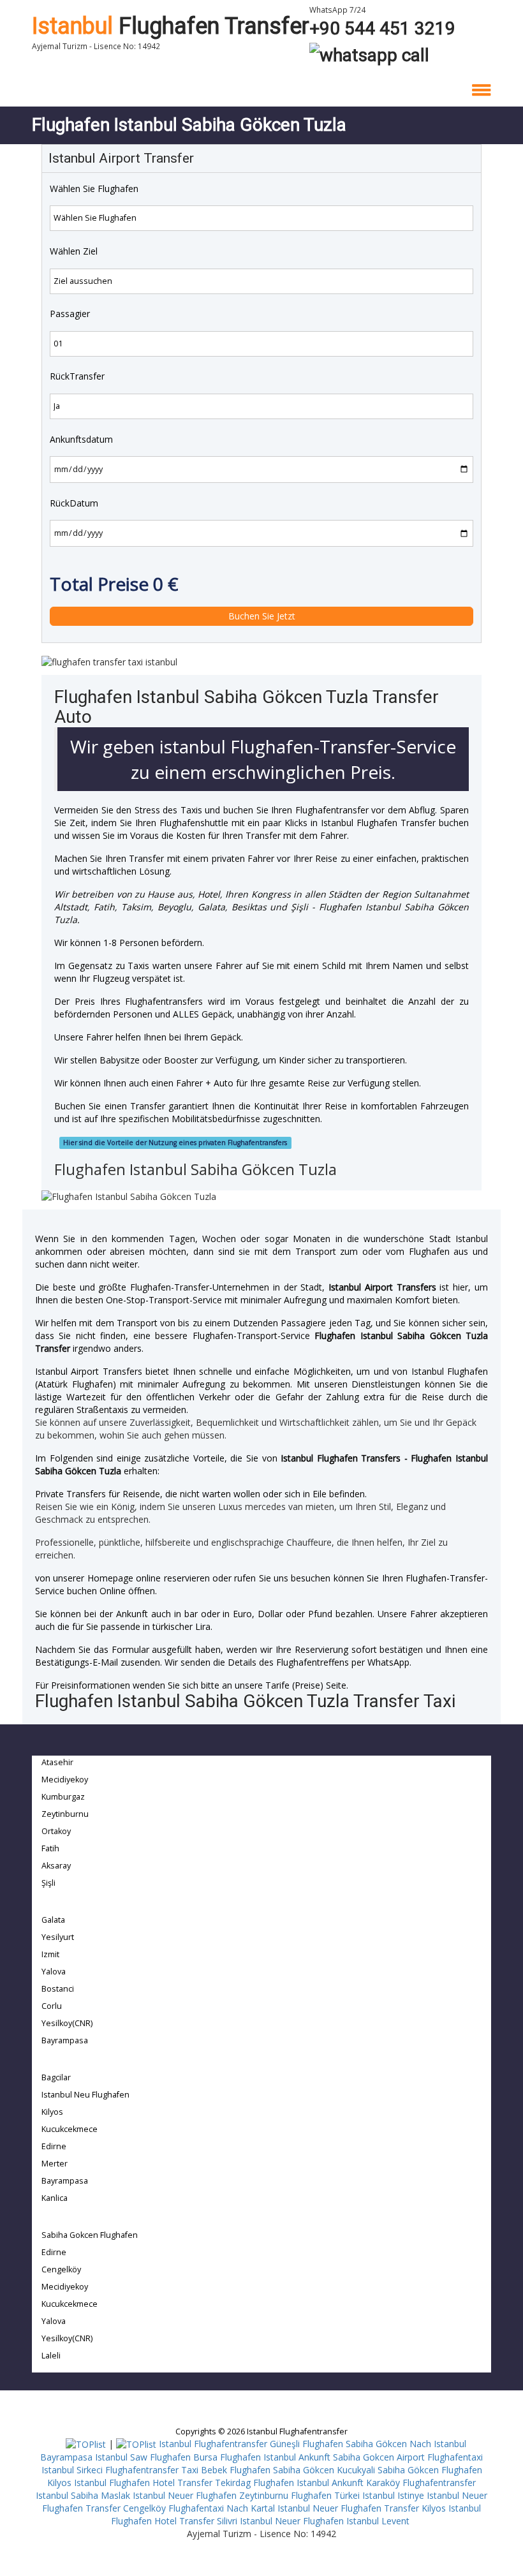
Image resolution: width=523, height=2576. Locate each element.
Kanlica (55, 2198)
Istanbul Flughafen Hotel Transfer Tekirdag (162, 2483)
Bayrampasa (65, 2040)
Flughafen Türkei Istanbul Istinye (357, 2495)
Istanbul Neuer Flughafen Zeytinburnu (210, 2495)
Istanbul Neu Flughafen (85, 2095)
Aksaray (56, 1866)
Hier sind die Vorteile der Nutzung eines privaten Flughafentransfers (175, 1143)
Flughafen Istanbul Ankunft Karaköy (327, 2483)
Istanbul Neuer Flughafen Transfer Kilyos (362, 2508)
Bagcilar (56, 2077)
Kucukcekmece (70, 2129)
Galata (53, 1920)
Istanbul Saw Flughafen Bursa (156, 2457)
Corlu (52, 2006)
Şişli (48, 1883)
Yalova (54, 1972)
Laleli (51, 2356)
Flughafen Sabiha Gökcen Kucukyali (302, 2470)
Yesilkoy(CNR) (67, 2023)
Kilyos (52, 2112)
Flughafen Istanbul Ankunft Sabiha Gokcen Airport (322, 2457)
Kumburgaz (63, 1797)
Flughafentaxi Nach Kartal (222, 2508)
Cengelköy (61, 2269)
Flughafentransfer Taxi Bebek (166, 2470)
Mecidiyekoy (65, 1780)
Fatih (50, 1848)
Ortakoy (56, 1831)
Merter (55, 2164)
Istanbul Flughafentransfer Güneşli (229, 2444)
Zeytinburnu (65, 1814)
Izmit (50, 1954)
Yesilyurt (58, 1937)
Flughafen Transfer (171, 26)
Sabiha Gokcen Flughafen (90, 2235)
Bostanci (58, 1989)
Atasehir (57, 1762)
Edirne (54, 2146)
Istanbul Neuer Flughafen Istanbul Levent (325, 2521)
